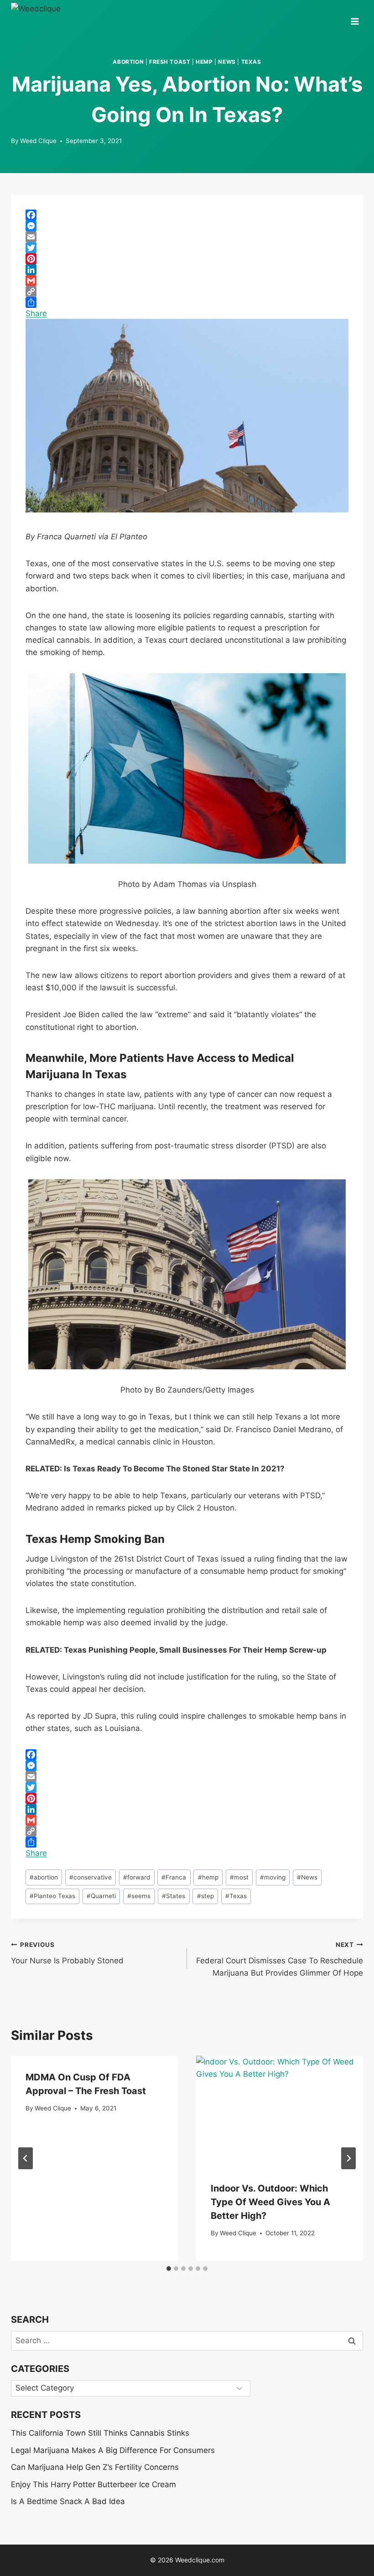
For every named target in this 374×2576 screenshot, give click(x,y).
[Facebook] (187, 215)
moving (273, 1877)
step (205, 1896)
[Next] (348, 2158)
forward (137, 1877)
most (239, 1877)
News (227, 62)
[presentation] (280, 2111)
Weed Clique (38, 141)
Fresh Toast (170, 62)
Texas (251, 62)
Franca (174, 1877)
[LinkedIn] (187, 270)
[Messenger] (187, 226)
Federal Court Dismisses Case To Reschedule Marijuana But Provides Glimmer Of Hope (280, 1959)
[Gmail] (187, 281)
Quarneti (101, 1896)
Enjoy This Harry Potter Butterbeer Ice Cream (93, 2484)
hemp (204, 62)
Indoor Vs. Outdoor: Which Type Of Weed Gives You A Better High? (270, 2202)
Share (36, 313)
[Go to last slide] (26, 2158)
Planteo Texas (52, 1896)
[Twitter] (187, 248)
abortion (128, 62)
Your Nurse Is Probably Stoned (67, 1953)
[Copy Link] (187, 292)
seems (139, 1896)
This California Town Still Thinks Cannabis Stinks (100, 2433)
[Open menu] (355, 18)
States (174, 1896)
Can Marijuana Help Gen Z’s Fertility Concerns (95, 2467)
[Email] (187, 237)
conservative (91, 1877)
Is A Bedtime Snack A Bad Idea (68, 2501)
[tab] (169, 2269)
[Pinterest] (187, 259)
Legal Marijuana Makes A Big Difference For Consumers (113, 2450)
